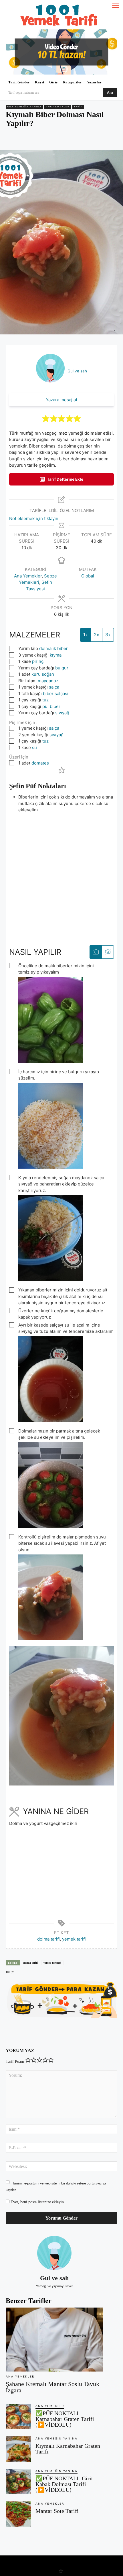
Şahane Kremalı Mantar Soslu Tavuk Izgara (52, 2387)
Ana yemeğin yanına (24, 107)
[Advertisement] (61, 875)
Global (88, 576)
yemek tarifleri (52, 1963)
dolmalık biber (53, 648)
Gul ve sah (77, 371)
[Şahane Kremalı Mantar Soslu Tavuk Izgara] (54, 2340)
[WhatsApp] (56, 140)
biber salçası (56, 694)
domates (40, 763)
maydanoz (48, 681)
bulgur (62, 668)
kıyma (56, 655)
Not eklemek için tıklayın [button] (34, 518)
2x (97, 635)
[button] (46, 419)
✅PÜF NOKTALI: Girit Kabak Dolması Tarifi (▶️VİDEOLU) (64, 2484)
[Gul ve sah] (54, 2253)
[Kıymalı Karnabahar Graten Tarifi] (18, 2449)
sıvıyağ (62, 713)
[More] (82, 140)
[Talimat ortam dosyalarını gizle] (108, 952)
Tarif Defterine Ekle (65, 479)
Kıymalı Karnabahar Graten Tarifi (68, 2449)
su (34, 748)
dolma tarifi (48, 1939)
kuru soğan (43, 674)
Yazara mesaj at (61, 400)
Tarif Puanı (15, 2062)
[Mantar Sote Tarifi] (18, 2514)
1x (86, 635)
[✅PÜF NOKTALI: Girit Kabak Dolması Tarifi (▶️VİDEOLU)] (18, 2481)
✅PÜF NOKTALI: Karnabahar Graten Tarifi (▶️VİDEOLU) (65, 2419)
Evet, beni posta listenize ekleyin (37, 2202)
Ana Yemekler (58, 107)
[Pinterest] (43, 140)
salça (54, 687)
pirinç (38, 661)
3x (108, 635)
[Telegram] (69, 140)
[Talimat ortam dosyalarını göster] (96, 952)
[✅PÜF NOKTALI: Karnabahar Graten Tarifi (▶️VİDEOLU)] (18, 2416)
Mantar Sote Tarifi (57, 2511)
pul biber (51, 706)
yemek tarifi (74, 1939)
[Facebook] (29, 140)
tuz (45, 700)
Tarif (78, 107)
